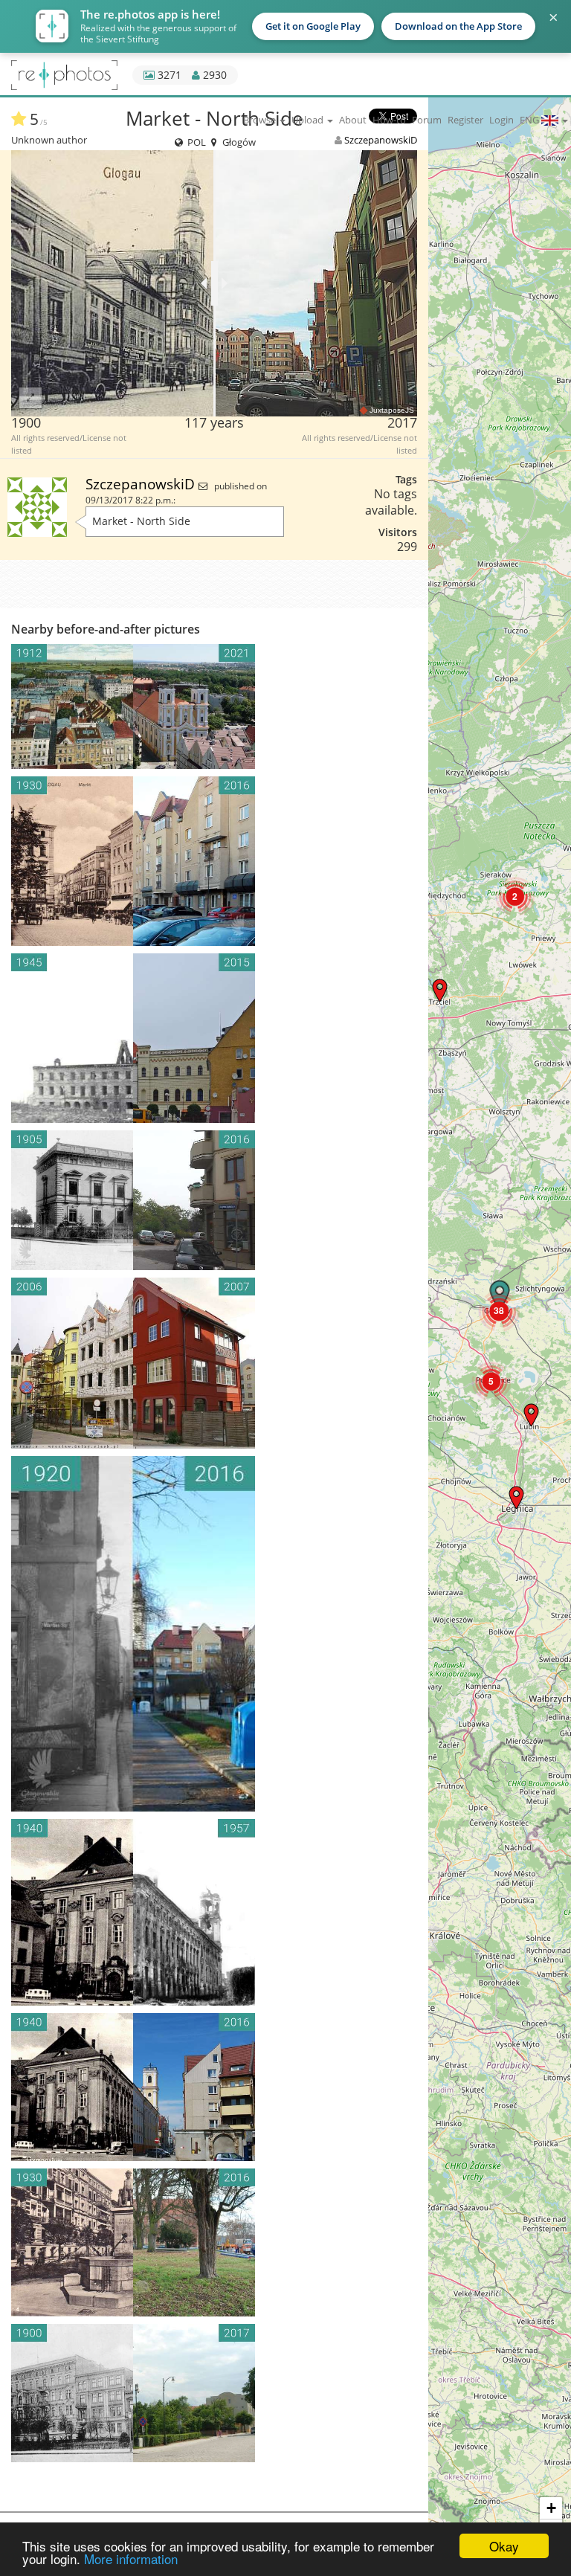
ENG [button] (530, 120)
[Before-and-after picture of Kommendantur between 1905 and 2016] (214, 1200)
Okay (504, 2546)
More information (131, 2559)
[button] (516, 1497)
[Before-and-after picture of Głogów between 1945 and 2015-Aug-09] (214, 1038)
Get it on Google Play (313, 26)
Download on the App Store (458, 26)
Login (501, 120)
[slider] (214, 283)
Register (465, 120)
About (353, 120)
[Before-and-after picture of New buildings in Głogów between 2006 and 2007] (214, 1363)
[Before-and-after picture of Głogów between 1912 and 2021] (214, 706)
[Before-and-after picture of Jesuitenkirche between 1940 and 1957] (214, 1912)
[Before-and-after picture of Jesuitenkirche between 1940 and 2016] (214, 2087)
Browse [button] (261, 120)
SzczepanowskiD (142, 484)
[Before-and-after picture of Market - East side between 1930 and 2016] (214, 861)
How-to (389, 120)
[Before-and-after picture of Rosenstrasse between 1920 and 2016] (214, 1634)
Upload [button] (309, 120)
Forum (427, 120)
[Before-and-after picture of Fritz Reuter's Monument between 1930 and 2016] (214, 2242)
